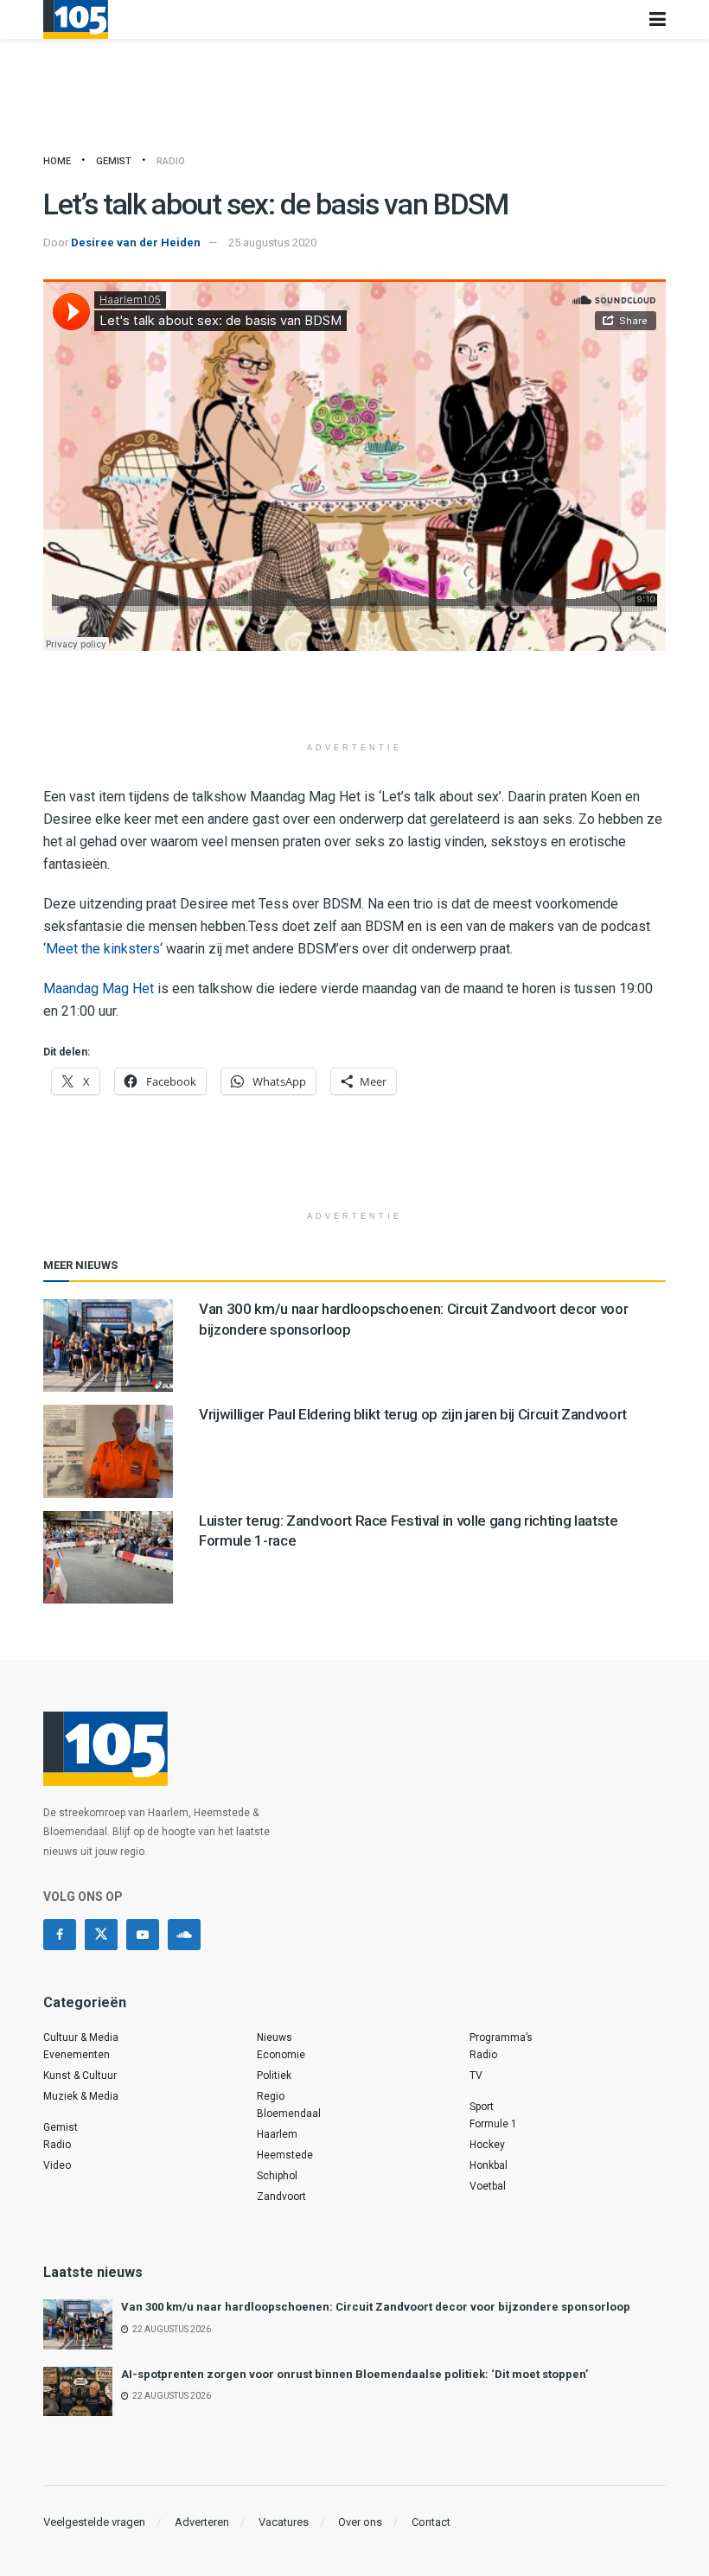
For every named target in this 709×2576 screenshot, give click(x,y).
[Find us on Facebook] (60, 1935)
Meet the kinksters (103, 949)
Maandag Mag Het (99, 988)
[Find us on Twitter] (101, 1935)
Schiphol (277, 2176)
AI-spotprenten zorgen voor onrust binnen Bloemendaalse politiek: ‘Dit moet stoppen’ (354, 2374)
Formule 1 (493, 2124)
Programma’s (501, 2037)
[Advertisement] (354, 703)
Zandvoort (281, 2197)
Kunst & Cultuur (80, 2075)
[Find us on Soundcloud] (184, 1935)
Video (57, 2165)
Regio (271, 2096)
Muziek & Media (81, 2096)
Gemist (114, 161)
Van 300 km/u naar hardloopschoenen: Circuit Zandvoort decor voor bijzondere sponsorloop (376, 2307)
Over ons (360, 2522)
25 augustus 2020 (272, 242)
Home (57, 161)
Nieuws (275, 2037)
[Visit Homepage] (76, 19)
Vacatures (284, 2522)
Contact (431, 2522)
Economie (281, 2055)
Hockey (487, 2145)
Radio (171, 161)
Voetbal (488, 2186)
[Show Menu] (658, 19)
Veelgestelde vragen (94, 2522)
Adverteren (202, 2522)
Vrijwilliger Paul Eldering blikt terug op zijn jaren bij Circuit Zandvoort (413, 1414)
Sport (482, 2107)
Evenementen (77, 2055)
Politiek (274, 2075)
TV (476, 2075)
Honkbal (489, 2165)
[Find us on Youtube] (143, 1935)
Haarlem (277, 2134)
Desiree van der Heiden (136, 242)
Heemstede (285, 2155)
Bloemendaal (289, 2114)
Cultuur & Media (81, 2037)
